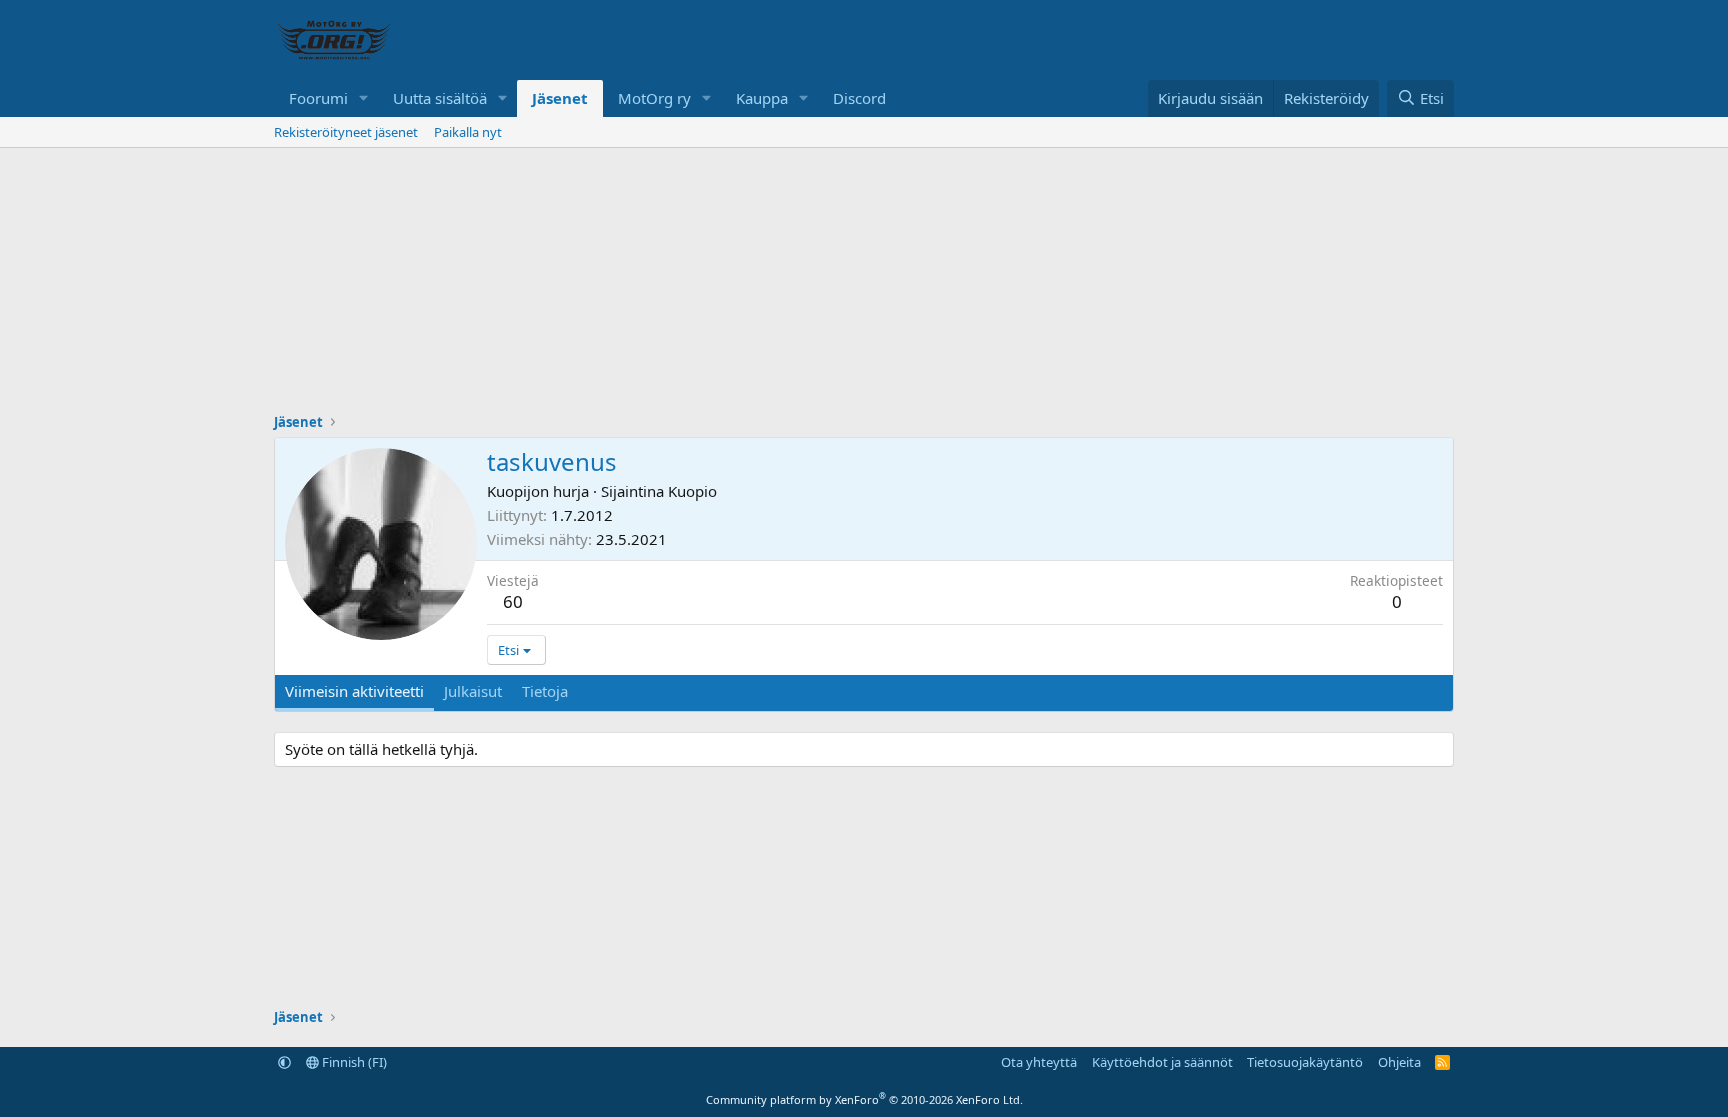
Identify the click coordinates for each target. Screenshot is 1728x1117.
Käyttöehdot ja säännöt (1162, 1062)
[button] (364, 98)
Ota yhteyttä (1039, 1062)
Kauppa (762, 98)
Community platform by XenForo (864, 1099)
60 (513, 601)
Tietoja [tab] (545, 691)
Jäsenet (560, 98)
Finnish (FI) (353, 1062)
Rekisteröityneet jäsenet (346, 132)
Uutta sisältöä (440, 98)
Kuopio (692, 491)
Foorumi (318, 98)
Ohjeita (1399, 1062)
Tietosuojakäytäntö (1305, 1062)
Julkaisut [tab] (473, 691)
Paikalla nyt (468, 132)
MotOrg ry (654, 98)
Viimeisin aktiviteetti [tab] (354, 691)
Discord (859, 98)
